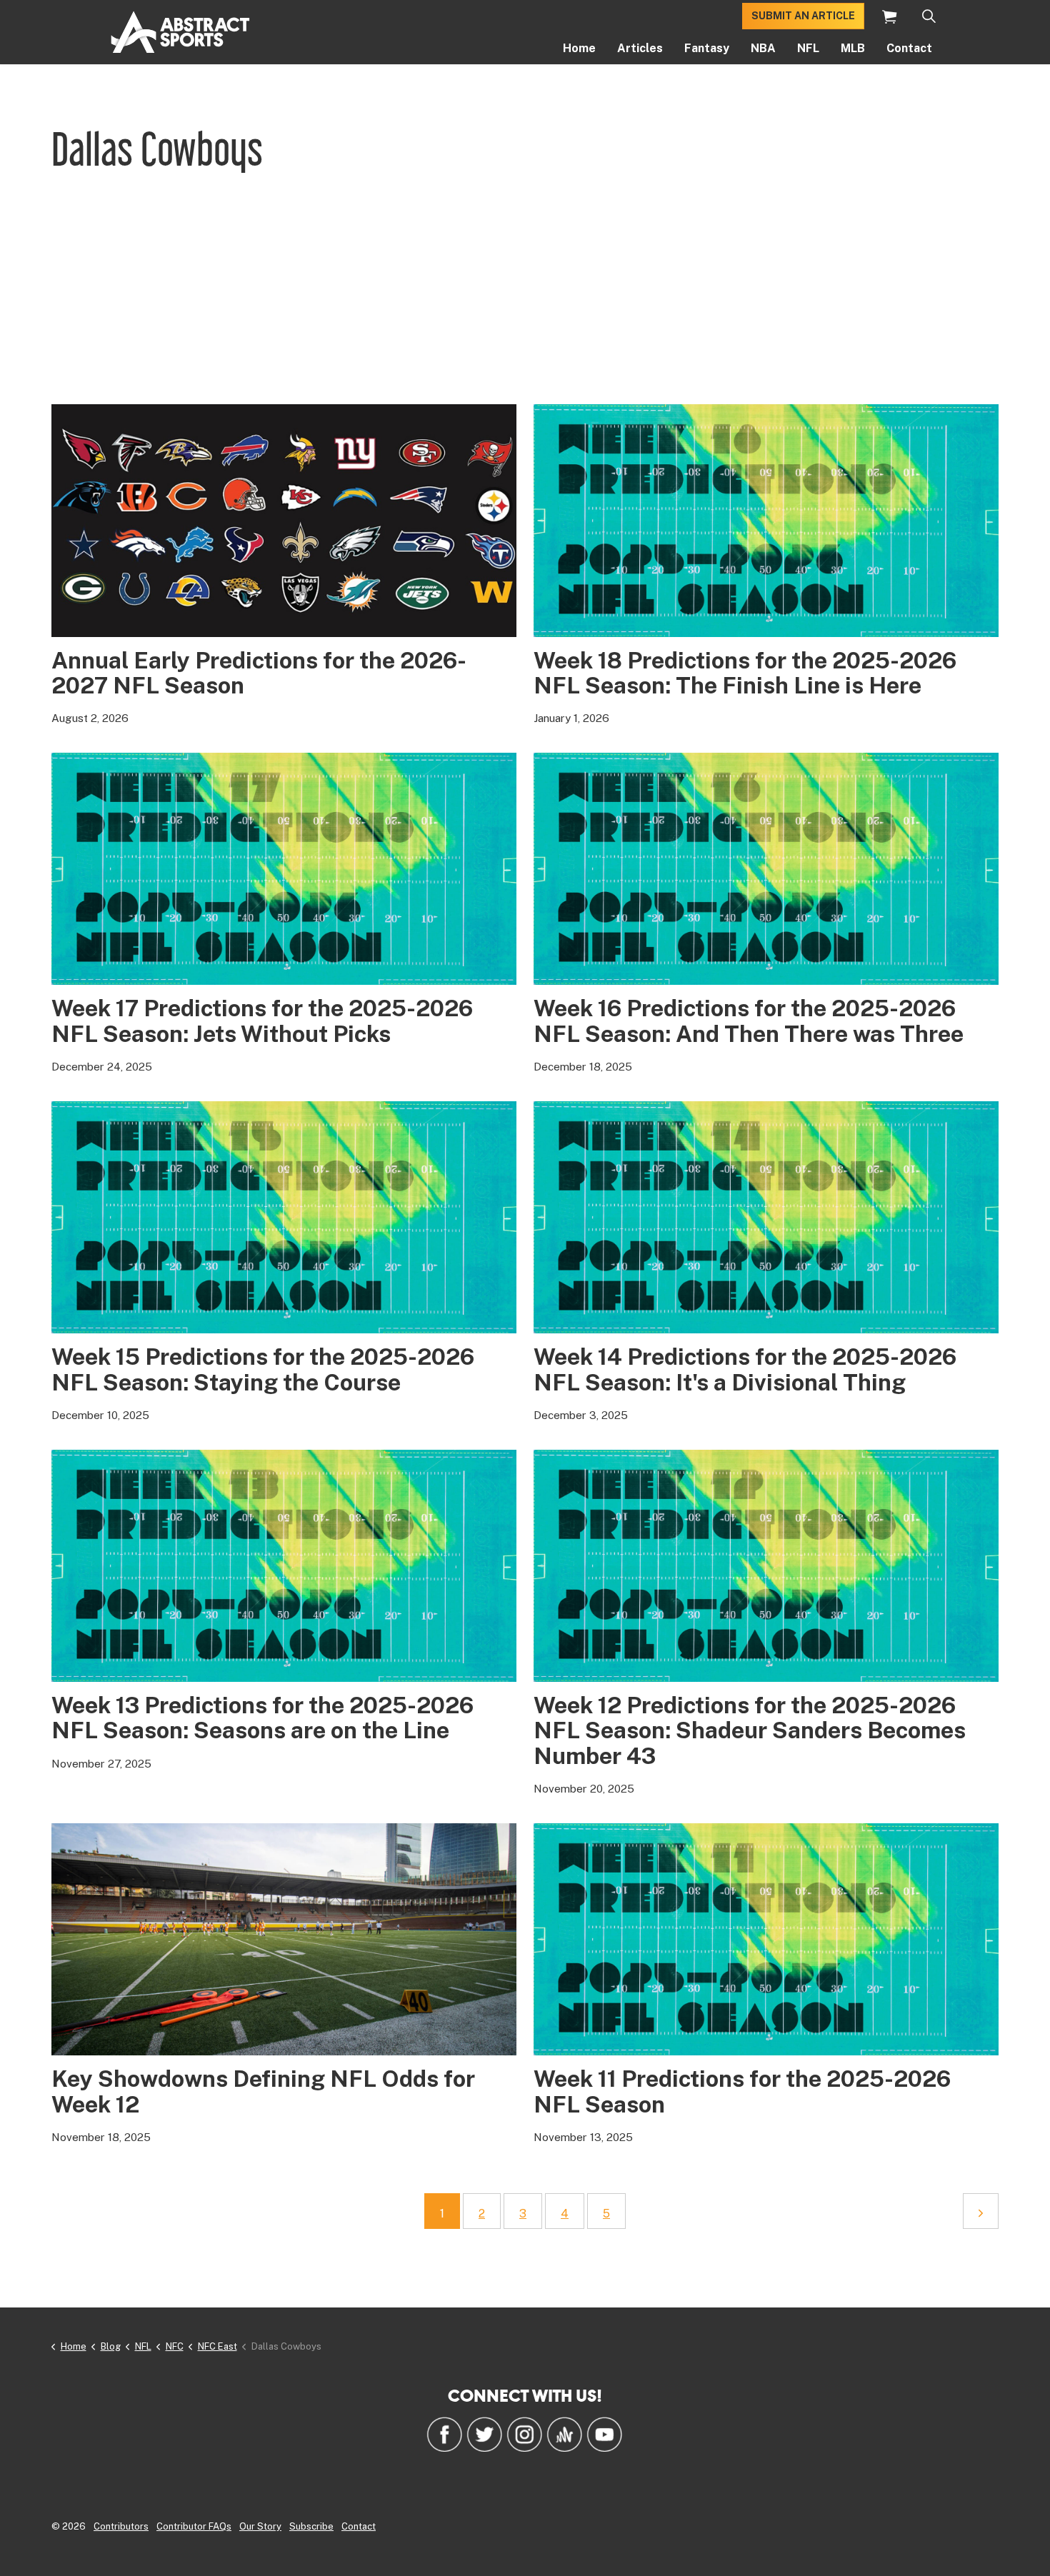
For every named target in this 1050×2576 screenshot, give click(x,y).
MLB (853, 48)
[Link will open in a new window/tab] (444, 2434)
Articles (640, 48)
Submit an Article (803, 16)
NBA (763, 48)
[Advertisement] (525, 297)
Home (579, 48)
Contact (909, 48)
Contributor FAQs (194, 2526)
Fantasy (707, 48)
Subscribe (311, 2526)
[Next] (981, 2211)
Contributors (121, 2526)
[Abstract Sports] (180, 32)
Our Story (260, 2526)
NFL (808, 48)
